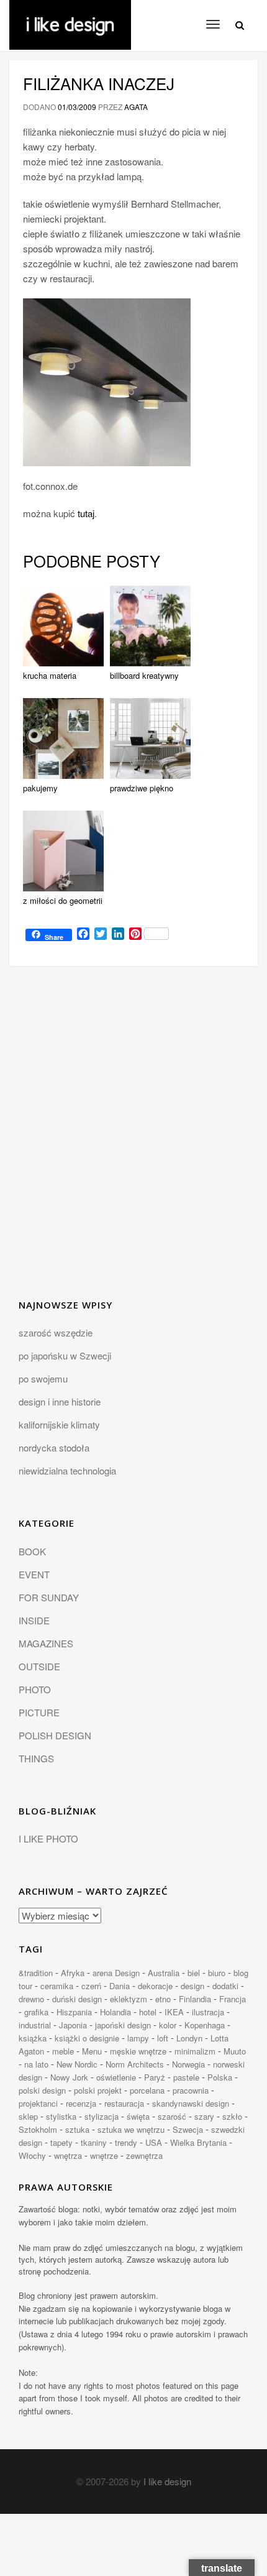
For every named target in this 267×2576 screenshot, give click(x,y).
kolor (168, 2025)
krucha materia (50, 675)
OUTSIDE (39, 1666)
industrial (35, 2025)
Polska (220, 2077)
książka (33, 2038)
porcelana (147, 2090)
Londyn (189, 2038)
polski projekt (98, 2090)
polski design (42, 2090)
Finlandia (195, 1999)
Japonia (73, 2025)
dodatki (225, 1986)
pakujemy (40, 788)
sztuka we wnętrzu (131, 2129)
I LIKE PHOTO (48, 1838)
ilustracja (208, 2012)
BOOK (32, 1551)
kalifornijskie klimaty (59, 1424)
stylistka (61, 2116)
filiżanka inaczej (99, 83)
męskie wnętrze (138, 2051)
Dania (120, 1986)
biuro (217, 1973)
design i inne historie (60, 1401)
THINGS (36, 1758)
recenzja (81, 2103)
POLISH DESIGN (55, 1735)
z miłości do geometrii (63, 900)
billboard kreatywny (144, 675)
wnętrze (104, 2155)
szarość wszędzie (56, 1332)
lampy (138, 2038)
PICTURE (39, 1712)
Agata (136, 107)
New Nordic (77, 2064)
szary (204, 2116)
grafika (36, 2012)
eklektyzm (129, 1999)
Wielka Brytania (198, 2142)
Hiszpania (74, 2012)
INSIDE (34, 1620)
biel (194, 1973)
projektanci (38, 2103)
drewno (31, 1999)
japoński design (123, 2025)
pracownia (191, 2090)
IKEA (174, 2012)
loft (163, 2038)
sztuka (77, 2129)
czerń (91, 1986)
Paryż (155, 2077)
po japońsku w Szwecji (65, 1355)
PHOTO (35, 1689)
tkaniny (94, 2142)
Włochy (32, 2155)
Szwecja (188, 2129)
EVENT (34, 1574)
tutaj (86, 513)
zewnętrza (144, 2155)
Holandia (115, 2012)
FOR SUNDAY (49, 1597)
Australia (164, 1973)
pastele (186, 2077)
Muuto (235, 2051)
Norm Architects (135, 2064)
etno (163, 1999)
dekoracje (155, 1986)
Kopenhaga (205, 2025)
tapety (61, 2142)
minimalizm (195, 2051)
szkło (232, 2116)
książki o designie (87, 2038)
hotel (148, 2012)
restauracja (124, 2103)
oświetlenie (116, 2077)
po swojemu (43, 1378)
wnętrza (68, 2155)
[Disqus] (133, 1140)
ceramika (57, 1986)
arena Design (116, 1973)
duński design (77, 1999)
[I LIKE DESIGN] (70, 16)
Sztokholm (38, 2129)
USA (154, 2142)
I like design (167, 2481)
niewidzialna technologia (67, 1470)
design (192, 1986)
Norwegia (188, 2064)
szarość (172, 2116)
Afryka (73, 1973)
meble (63, 2051)
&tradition (36, 1973)
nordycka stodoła (54, 1447)
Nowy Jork (69, 2077)
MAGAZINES (46, 1643)
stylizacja (102, 2116)
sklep (28, 2116)
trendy (126, 2142)
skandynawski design (191, 2103)
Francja (233, 1999)
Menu (92, 2051)
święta (138, 2116)
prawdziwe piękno (142, 788)
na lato (36, 2064)
